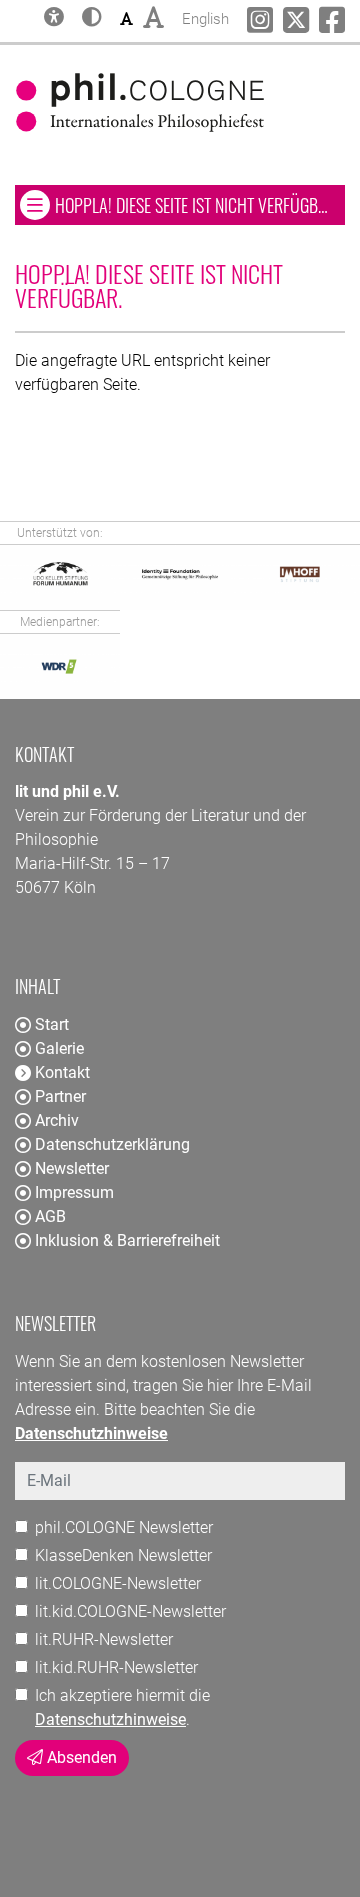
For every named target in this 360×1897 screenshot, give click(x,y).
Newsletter (72, 1168)
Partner (60, 1096)
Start (52, 1024)
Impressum (74, 1192)
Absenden (80, 1757)
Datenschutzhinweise (110, 1719)
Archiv (57, 1120)
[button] (92, 19)
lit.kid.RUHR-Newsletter (116, 1667)
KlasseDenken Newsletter (123, 1555)
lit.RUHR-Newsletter (104, 1639)
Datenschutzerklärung (112, 1144)
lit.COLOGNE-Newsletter (118, 1583)
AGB (50, 1216)
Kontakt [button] (62, 1072)
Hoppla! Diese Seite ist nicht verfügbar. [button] (199, 204)
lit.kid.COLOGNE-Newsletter (130, 1611)
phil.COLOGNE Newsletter (124, 1527)
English (205, 18)
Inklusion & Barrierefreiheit (127, 1240)
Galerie (59, 1048)
